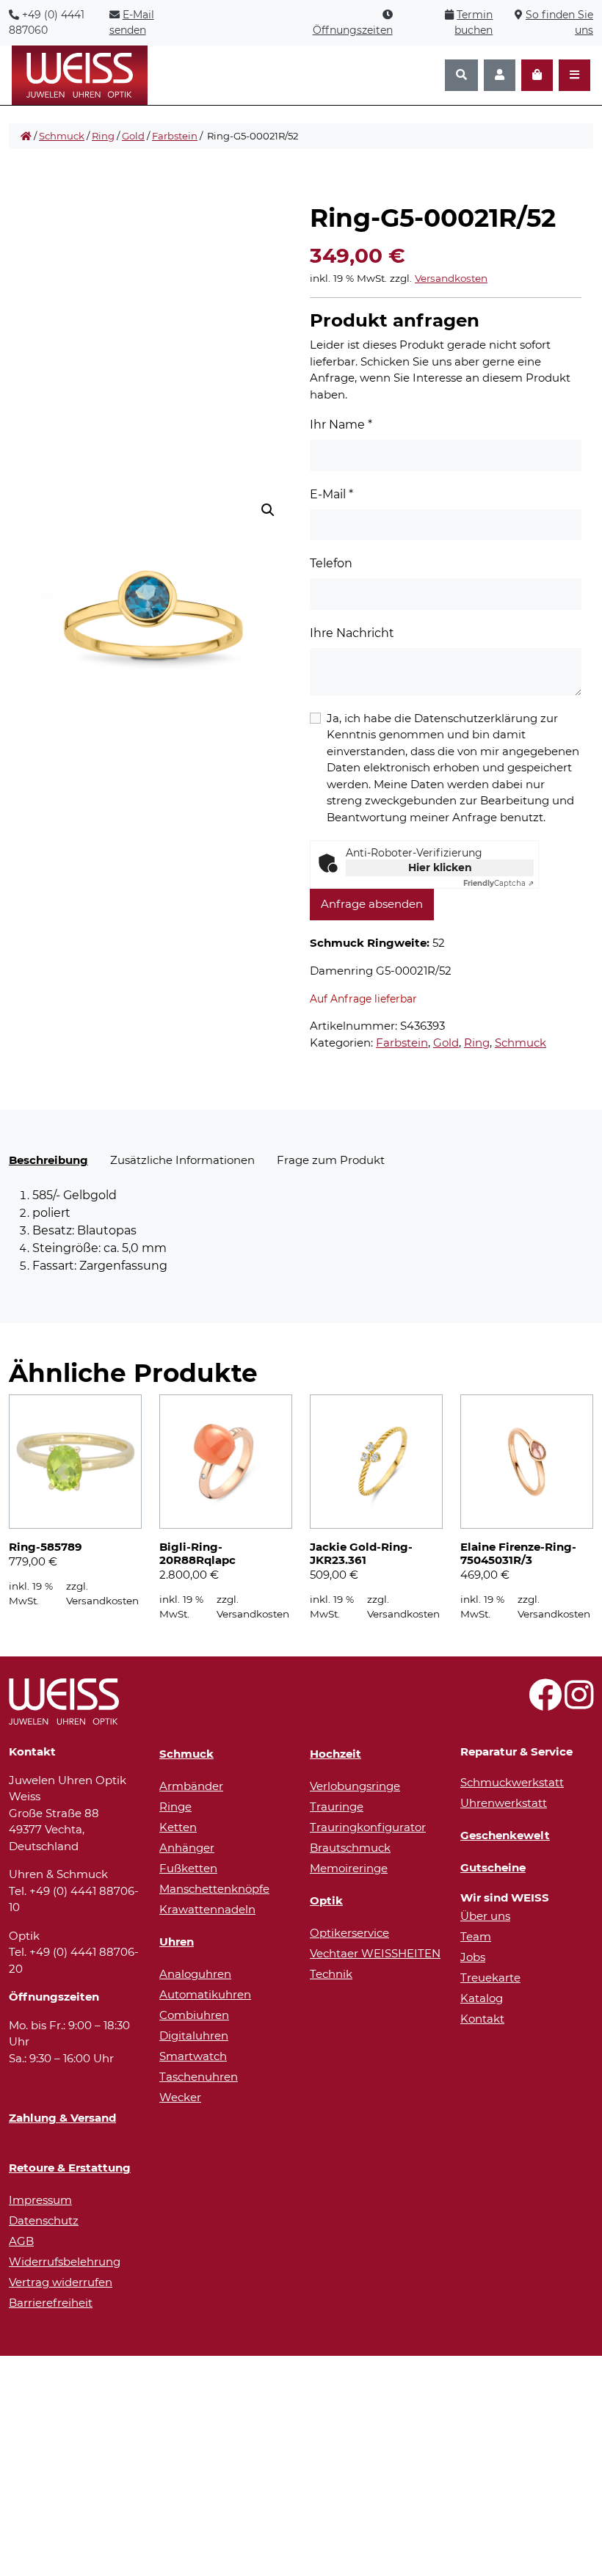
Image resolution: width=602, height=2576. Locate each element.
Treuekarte (490, 1978)
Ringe (175, 1807)
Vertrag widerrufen (61, 2282)
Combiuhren (194, 2015)
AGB (21, 2241)
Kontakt (482, 2019)
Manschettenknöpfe (214, 1889)
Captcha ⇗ (498, 883)
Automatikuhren (205, 1994)
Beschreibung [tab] (48, 1160)
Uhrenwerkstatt (504, 1803)
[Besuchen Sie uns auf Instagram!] (579, 1703)
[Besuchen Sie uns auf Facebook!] (545, 1703)
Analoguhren (195, 1974)
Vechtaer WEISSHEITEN (375, 1953)
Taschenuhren (199, 2077)
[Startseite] (26, 137)
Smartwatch (193, 2056)
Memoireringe (349, 1868)
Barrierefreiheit (51, 2303)
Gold (133, 136)
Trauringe (337, 1807)
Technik (331, 1974)
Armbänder (191, 1786)
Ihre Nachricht (352, 633)
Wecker (180, 2097)
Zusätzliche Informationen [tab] (182, 1160)
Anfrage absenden (372, 904)
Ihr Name (341, 425)
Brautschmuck (350, 1848)
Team (476, 1936)
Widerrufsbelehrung (65, 2262)
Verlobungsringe (355, 1786)
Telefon (331, 563)
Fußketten (188, 1868)
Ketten (178, 1827)
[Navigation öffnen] (574, 75)
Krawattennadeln (207, 1909)
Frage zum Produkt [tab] (331, 1160)
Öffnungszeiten (353, 30)
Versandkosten (451, 278)
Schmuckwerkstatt (512, 1782)
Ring (103, 136)
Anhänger (187, 1848)
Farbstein (175, 136)
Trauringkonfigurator (368, 1827)
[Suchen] (461, 75)
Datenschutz (44, 2220)
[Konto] (500, 75)
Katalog (482, 1998)
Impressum (40, 2200)
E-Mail (331, 494)
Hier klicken (440, 867)
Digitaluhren (194, 2035)
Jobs (473, 1957)
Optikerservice (349, 1933)
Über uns (485, 1916)
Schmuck (62, 136)
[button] (268, 510)
